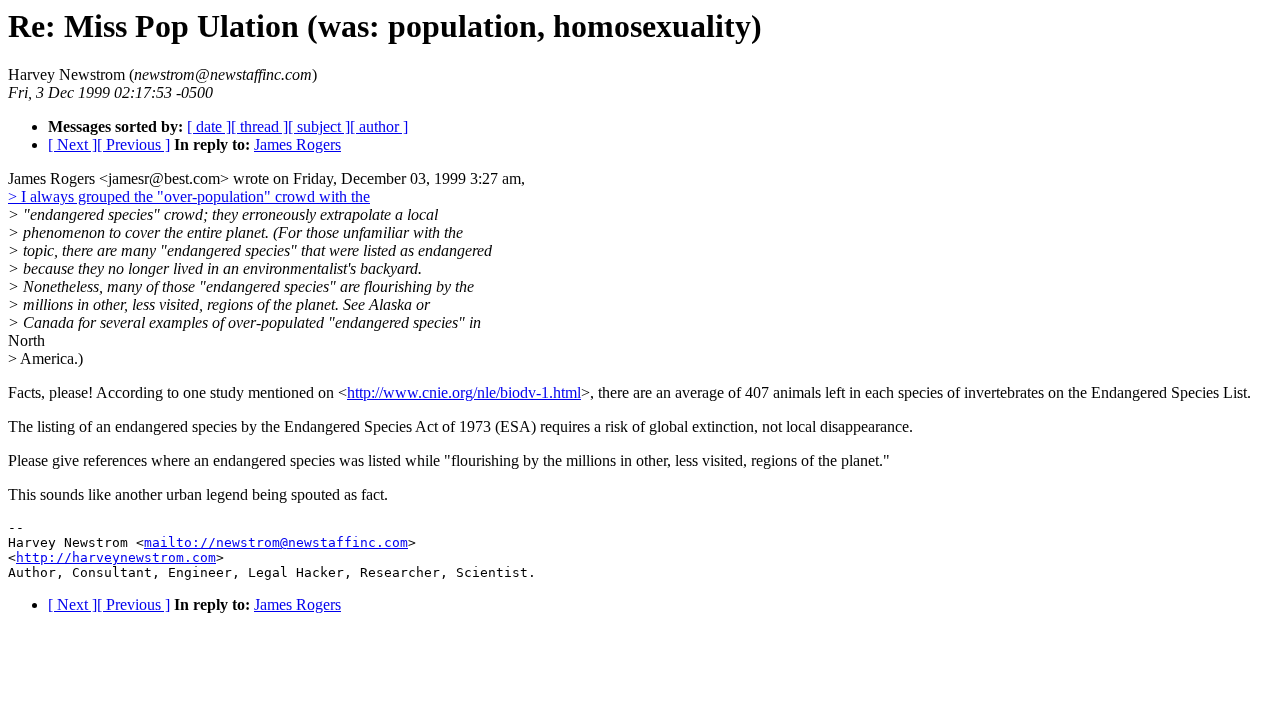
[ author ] (379, 126)
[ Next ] (72, 144)
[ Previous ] (133, 144)
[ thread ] (259, 126)
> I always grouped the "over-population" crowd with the (189, 196)
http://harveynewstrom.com (116, 557)
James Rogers (297, 144)
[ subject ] (319, 126)
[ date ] (209, 126)
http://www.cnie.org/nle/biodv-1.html (464, 392)
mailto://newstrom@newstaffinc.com (276, 542)
